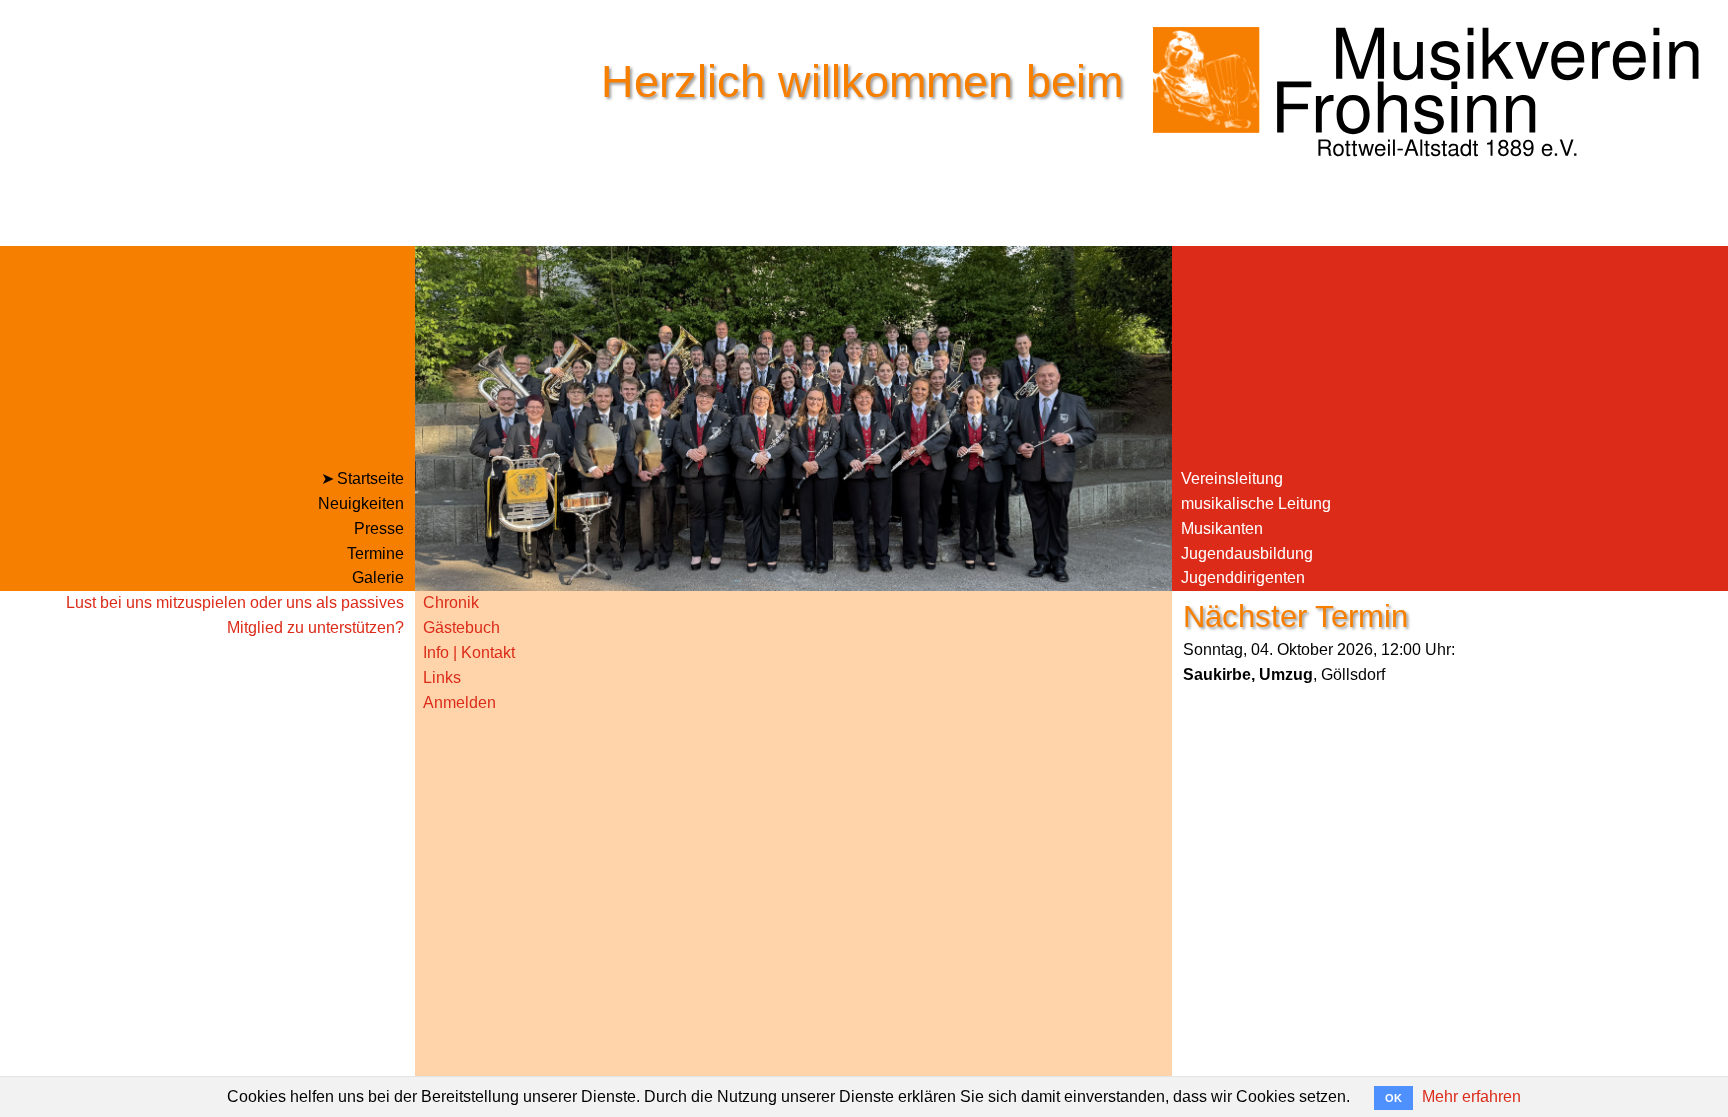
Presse (379, 528)
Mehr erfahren (1471, 1096)
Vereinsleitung (1232, 478)
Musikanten (1222, 528)
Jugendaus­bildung (1247, 553)
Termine (375, 553)
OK (1393, 1098)
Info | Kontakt (469, 652)
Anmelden (459, 702)
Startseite (370, 478)
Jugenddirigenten (1243, 577)
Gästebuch (461, 627)
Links (442, 677)
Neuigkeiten (361, 503)
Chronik (451, 602)
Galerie (378, 577)
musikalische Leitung (1256, 503)
